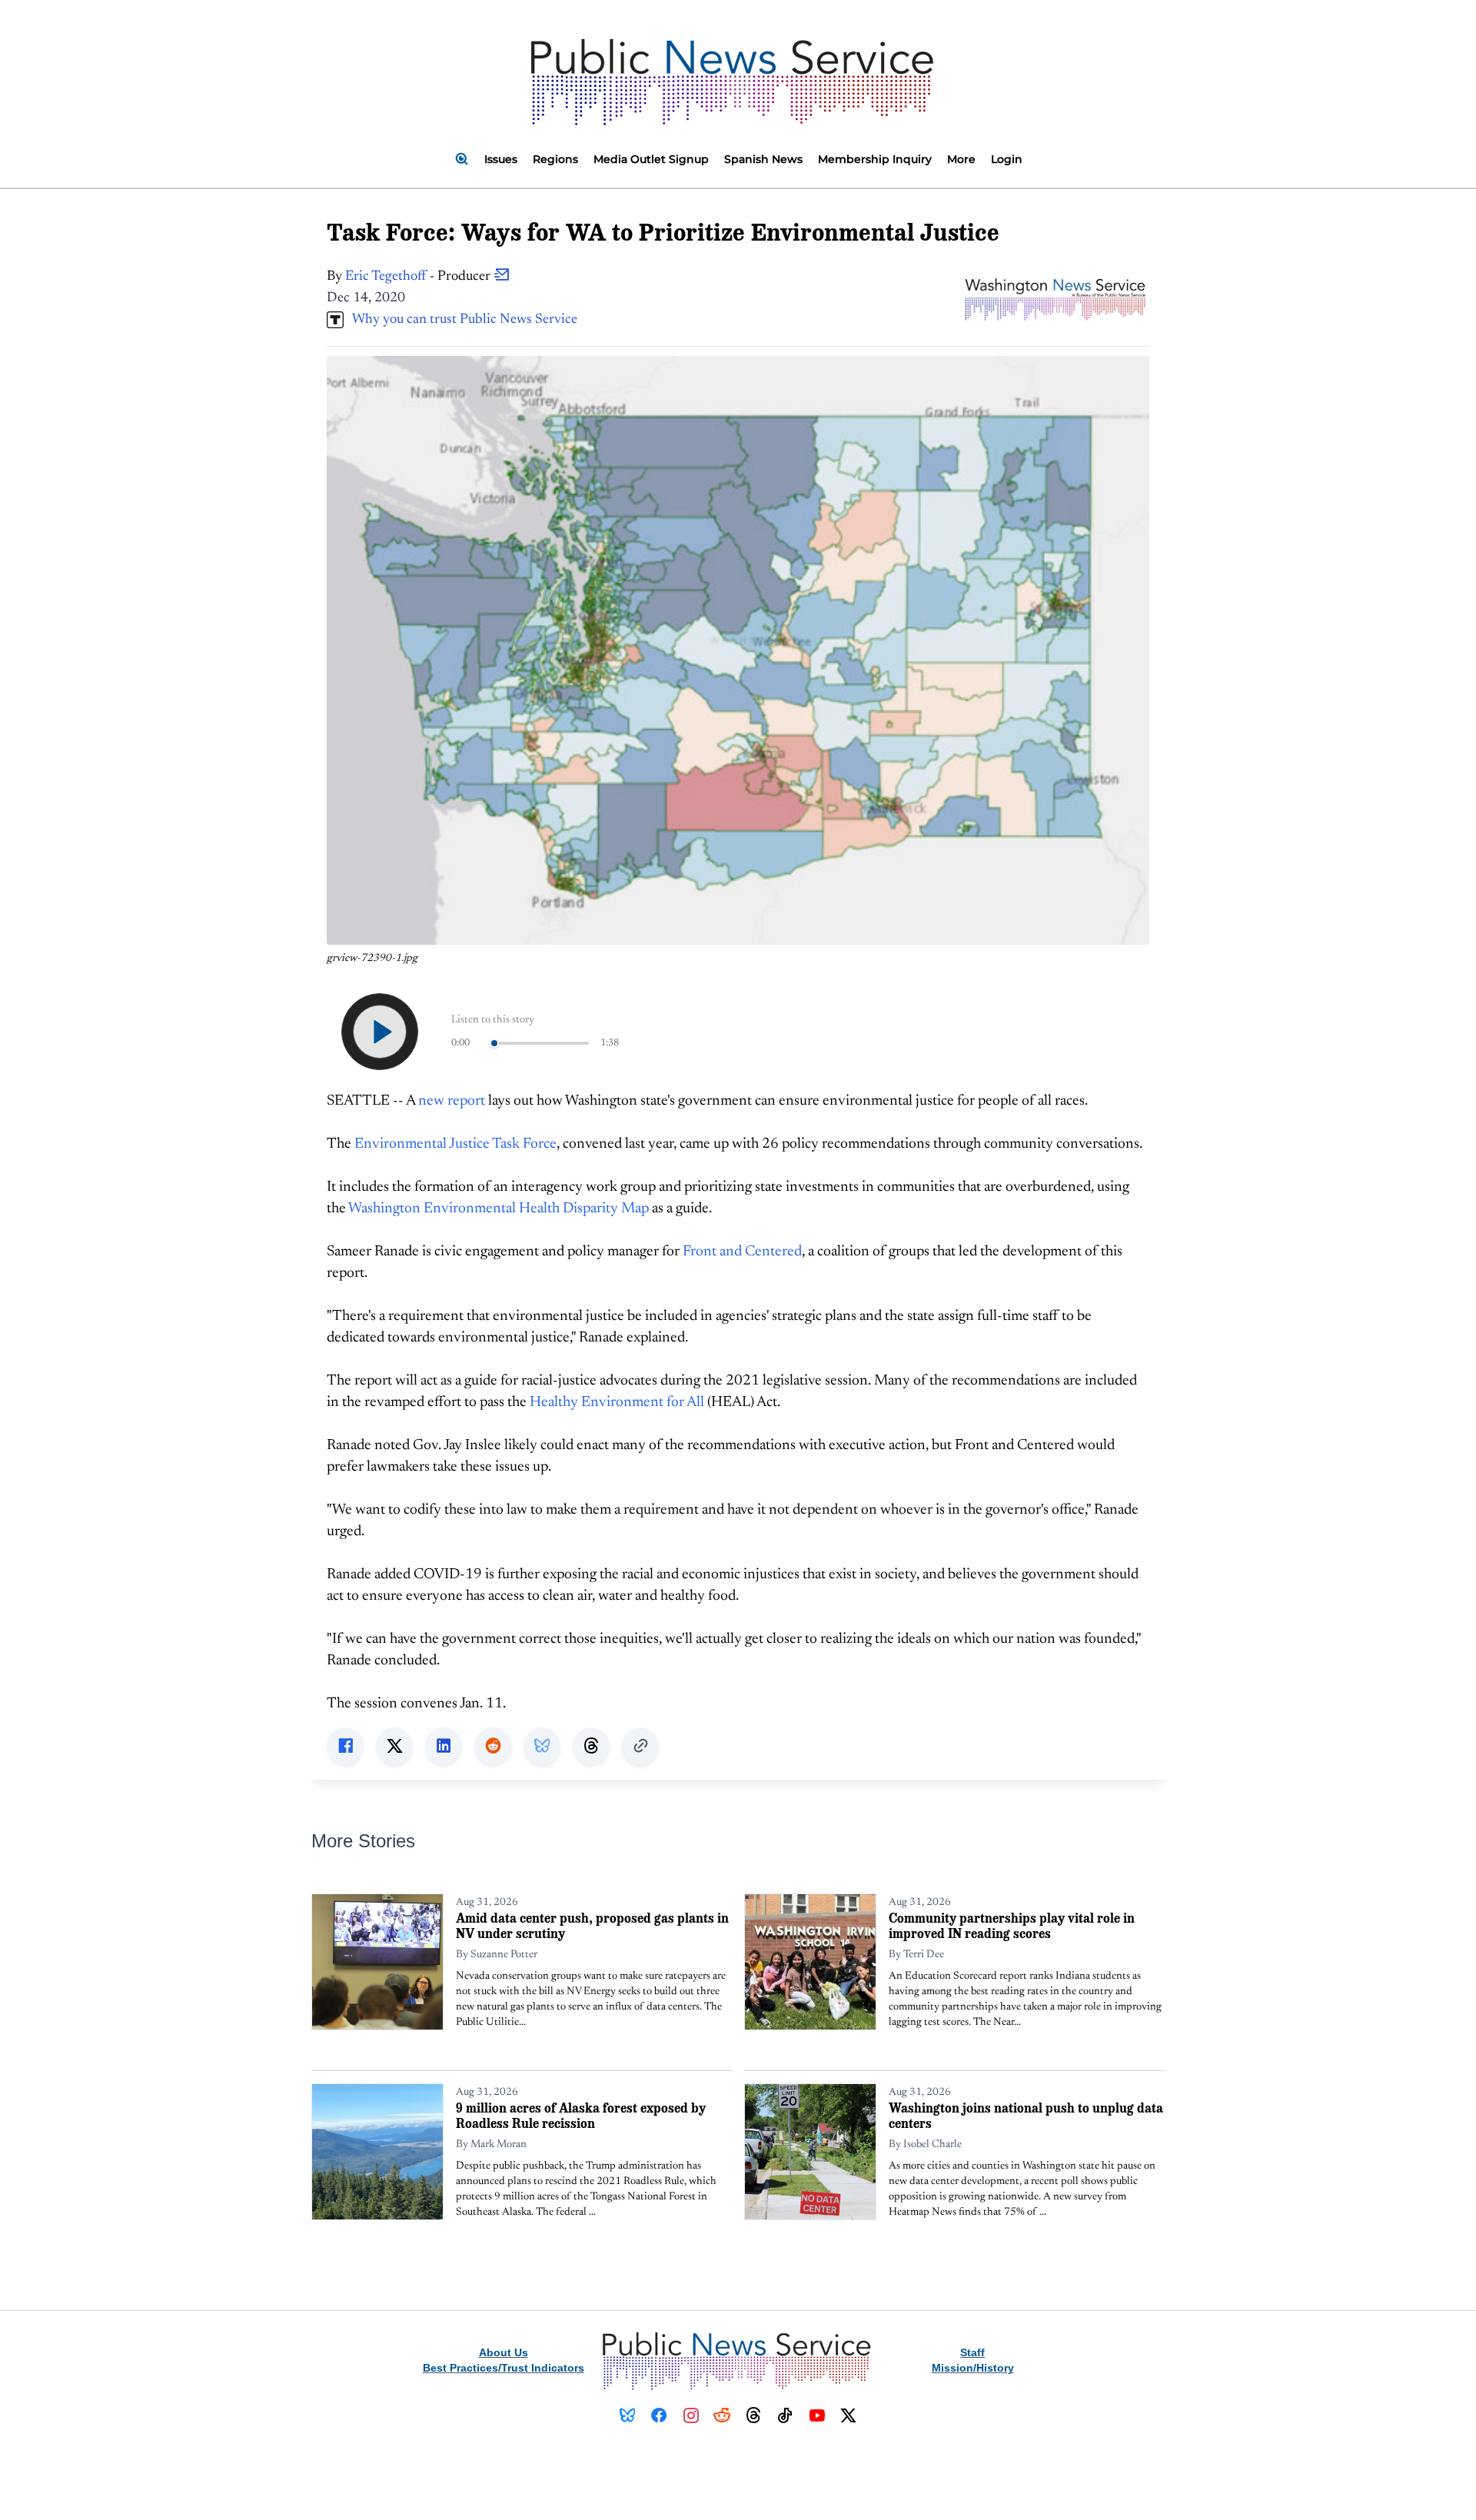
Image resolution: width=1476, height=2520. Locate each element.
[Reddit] (722, 2415)
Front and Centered (742, 1252)
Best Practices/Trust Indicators (504, 2368)
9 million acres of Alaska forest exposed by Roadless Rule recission (581, 2115)
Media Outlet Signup (651, 159)
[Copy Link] (640, 1746)
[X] (848, 2415)
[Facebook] (659, 2415)
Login (1007, 159)
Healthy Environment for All (617, 1403)
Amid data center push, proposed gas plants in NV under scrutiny (592, 1925)
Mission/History (973, 2368)
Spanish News (763, 159)
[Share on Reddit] (493, 1746)
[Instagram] (691, 2415)
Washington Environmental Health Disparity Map (499, 1209)
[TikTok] (785, 2415)
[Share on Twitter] (394, 1746)
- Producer (419, 277)
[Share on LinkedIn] (444, 1746)
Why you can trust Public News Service (460, 320)
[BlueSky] (628, 2415)
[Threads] (754, 2415)
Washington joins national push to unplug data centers (1026, 2115)
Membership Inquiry (875, 159)
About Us (504, 2352)
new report (452, 1101)
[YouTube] (817, 2415)
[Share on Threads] (591, 1746)
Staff (972, 2352)
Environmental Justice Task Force (455, 1144)
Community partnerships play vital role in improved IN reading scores (1012, 1925)
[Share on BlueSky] (542, 1746)
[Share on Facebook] (345, 1746)
